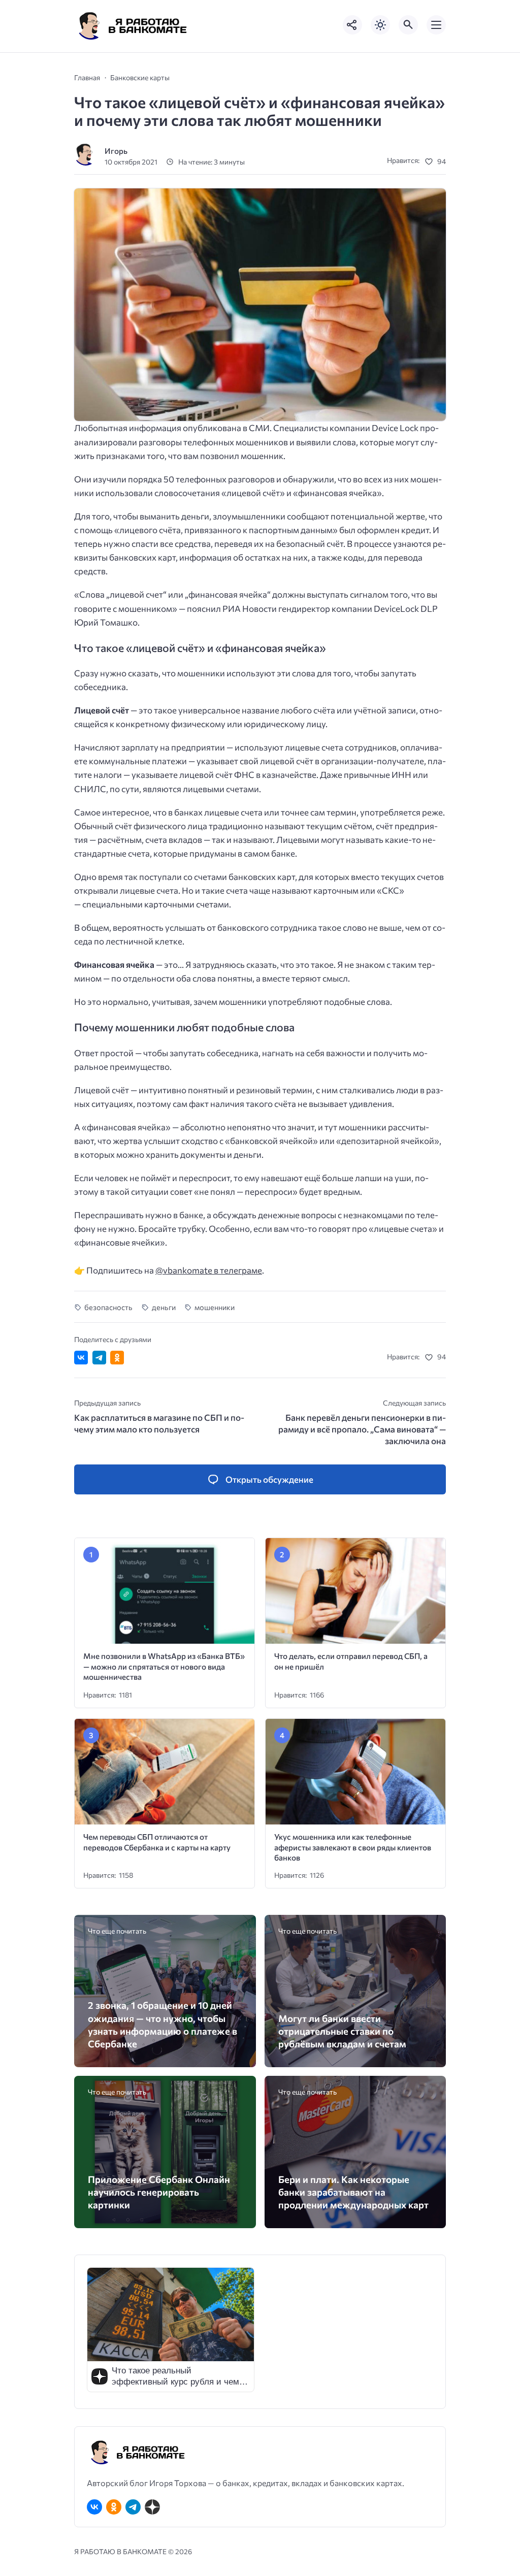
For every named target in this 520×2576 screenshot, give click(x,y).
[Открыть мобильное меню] (436, 25)
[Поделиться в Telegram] (99, 1358)
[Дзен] (152, 2507)
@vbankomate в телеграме (209, 1270)
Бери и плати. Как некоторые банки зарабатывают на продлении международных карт (353, 2192)
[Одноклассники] (114, 2507)
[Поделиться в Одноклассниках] (117, 1358)
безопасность (108, 1307)
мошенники (215, 1307)
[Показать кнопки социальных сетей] (352, 25)
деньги (164, 1307)
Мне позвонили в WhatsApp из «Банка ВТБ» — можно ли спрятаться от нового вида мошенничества (164, 1666)
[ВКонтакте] (94, 2507)
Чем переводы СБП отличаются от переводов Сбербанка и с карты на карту (157, 1842)
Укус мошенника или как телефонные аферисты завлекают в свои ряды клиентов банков (353, 1847)
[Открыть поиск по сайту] (408, 25)
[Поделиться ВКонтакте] (81, 1358)
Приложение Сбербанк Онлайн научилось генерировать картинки (159, 2192)
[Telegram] (133, 2507)
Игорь (116, 151)
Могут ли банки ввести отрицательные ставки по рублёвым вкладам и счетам (342, 2031)
